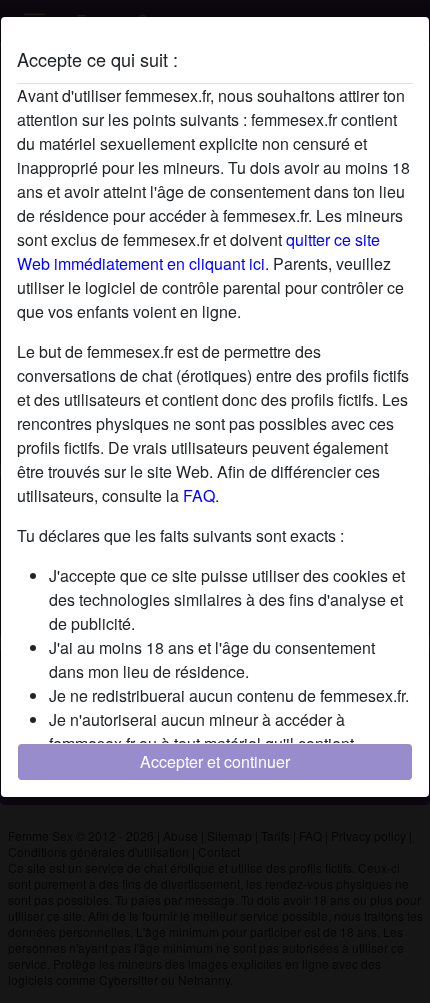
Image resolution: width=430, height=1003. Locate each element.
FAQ (199, 495)
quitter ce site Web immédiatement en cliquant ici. (198, 251)
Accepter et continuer (215, 761)
